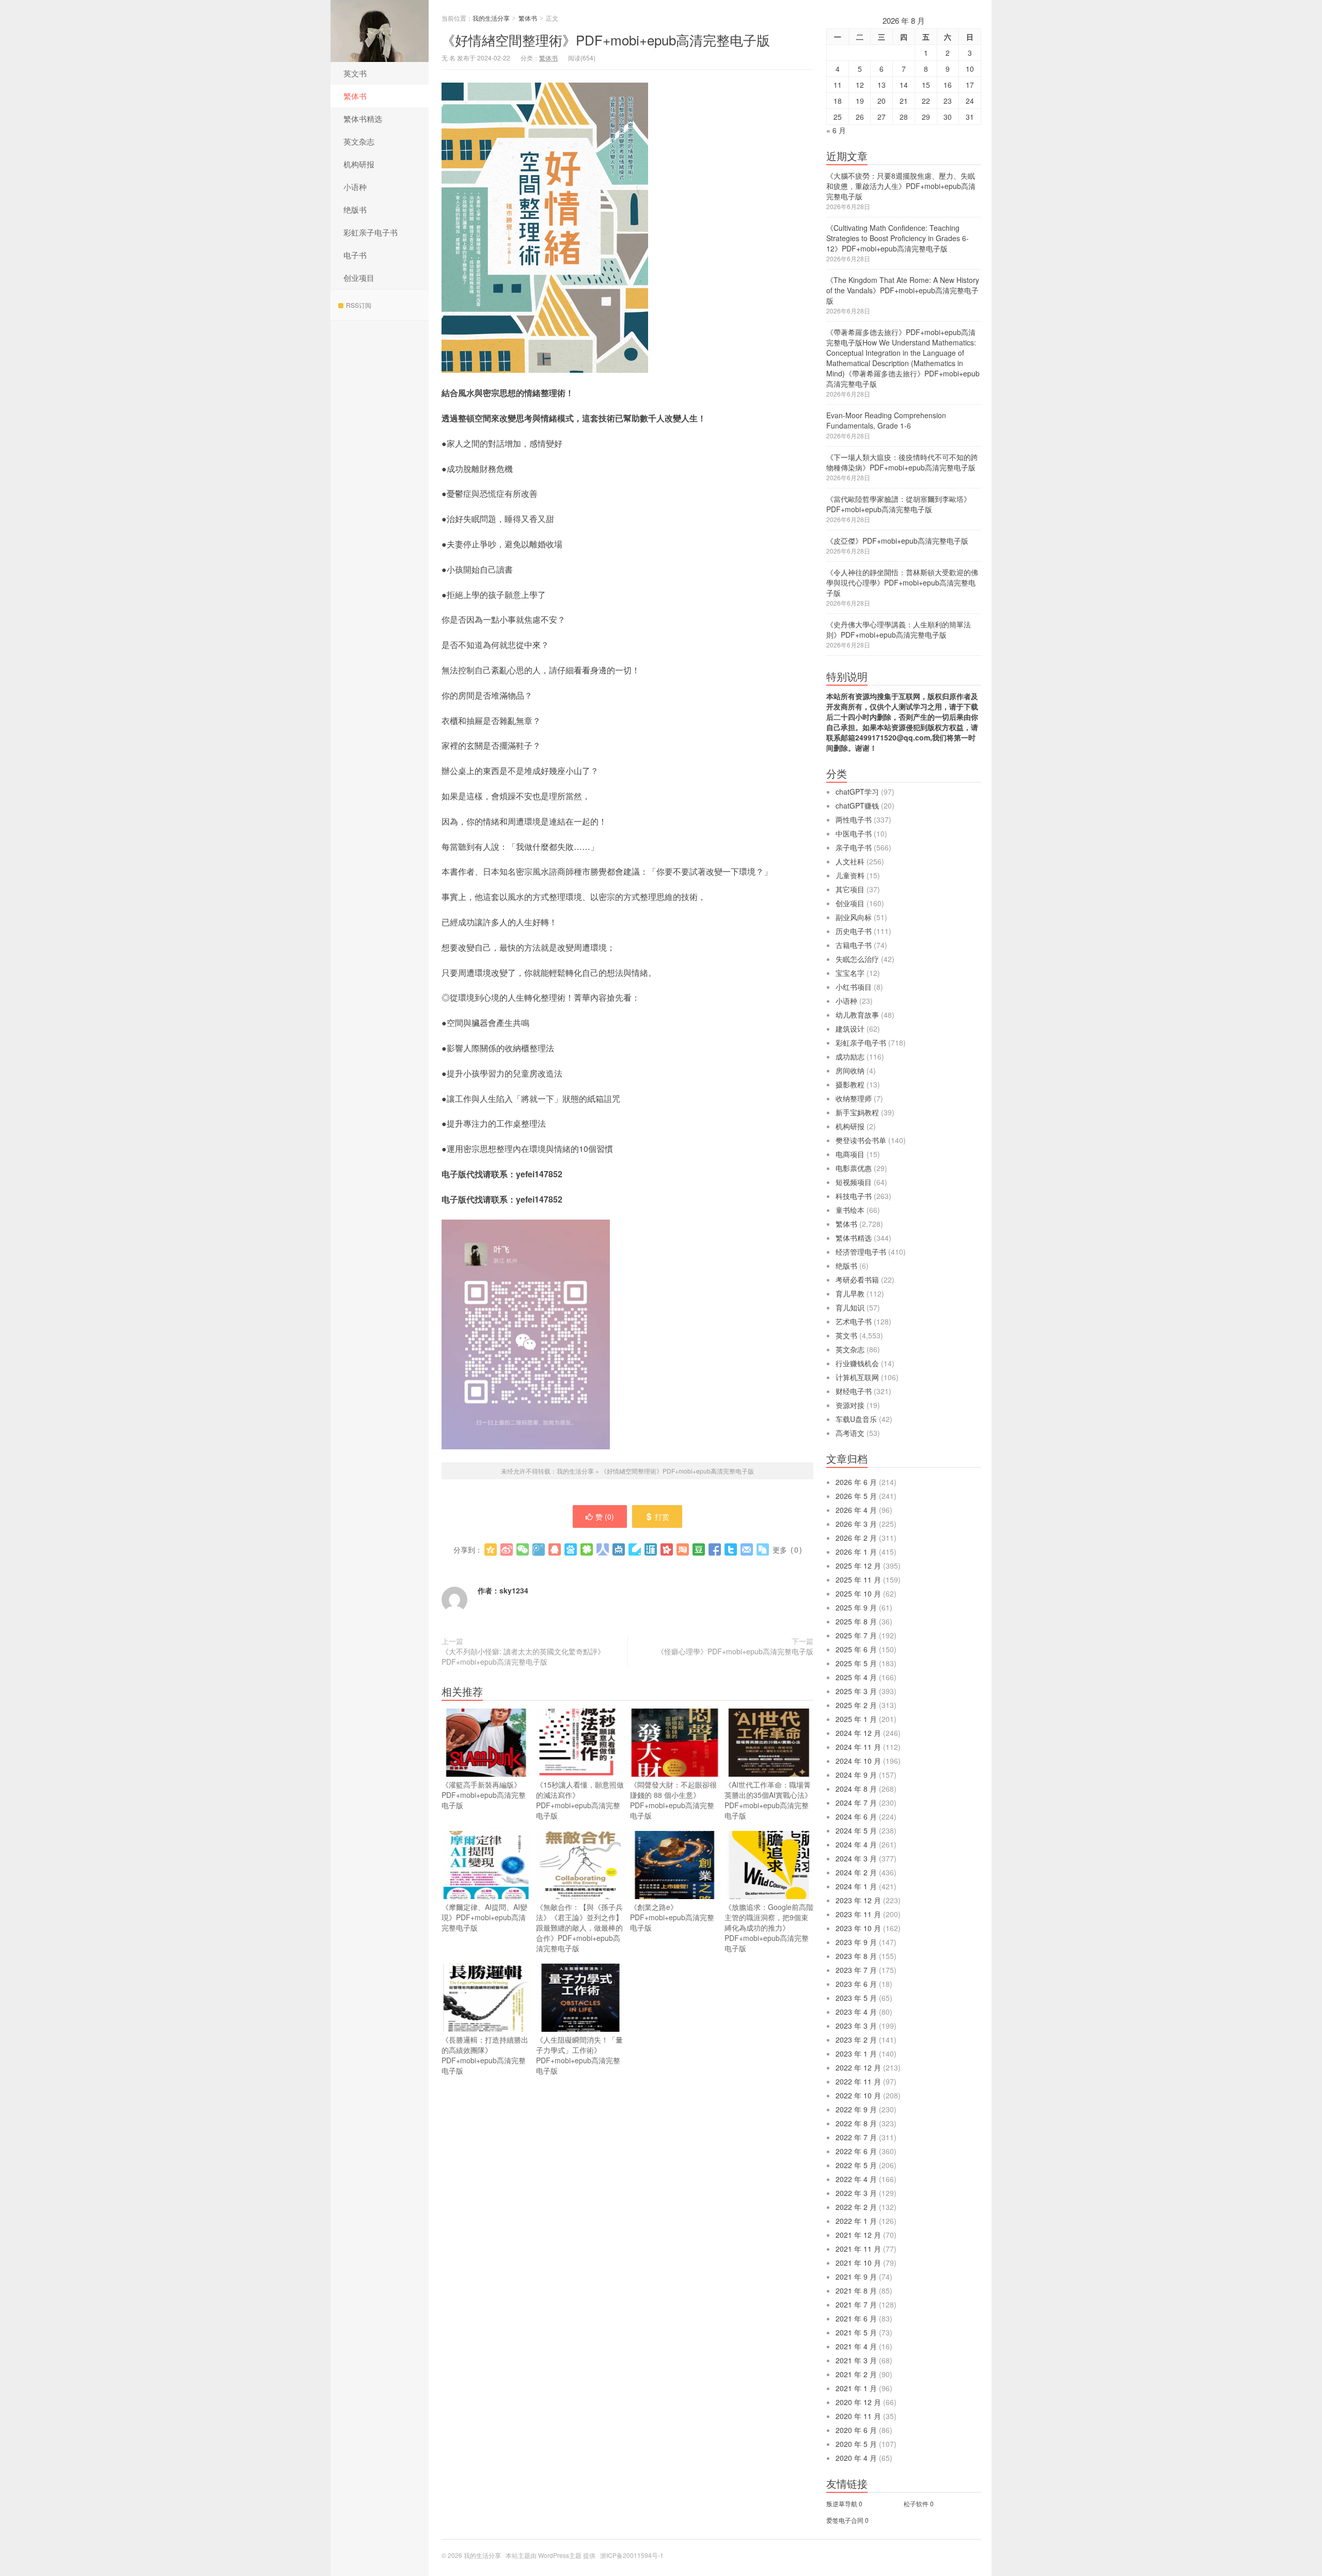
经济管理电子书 (861, 1252)
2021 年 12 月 (858, 2235)
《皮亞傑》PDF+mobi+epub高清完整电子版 (897, 541)
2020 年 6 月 (856, 2430)
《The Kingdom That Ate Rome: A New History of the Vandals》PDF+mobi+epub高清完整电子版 (903, 290)
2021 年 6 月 (856, 2318)
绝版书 (355, 209)
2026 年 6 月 (856, 1482)
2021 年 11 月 (858, 2249)
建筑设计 (850, 1029)
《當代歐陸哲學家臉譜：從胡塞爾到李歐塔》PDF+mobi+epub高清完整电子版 (899, 504)
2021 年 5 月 (856, 2332)
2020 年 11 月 (858, 2416)
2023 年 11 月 (858, 1914)
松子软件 (916, 2503)
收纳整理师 (854, 1098)
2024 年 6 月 (856, 1816)
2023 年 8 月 (856, 1956)
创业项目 (359, 278)
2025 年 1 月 (856, 1719)
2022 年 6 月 (856, 2151)
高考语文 (850, 1433)
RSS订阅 (359, 305)
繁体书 (355, 96)
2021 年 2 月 (856, 2374)
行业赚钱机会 (857, 1363)
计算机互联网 (857, 1377)
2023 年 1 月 (856, 2053)
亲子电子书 (854, 847)
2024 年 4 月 (856, 1844)
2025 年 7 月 (856, 1635)
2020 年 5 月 (856, 2444)
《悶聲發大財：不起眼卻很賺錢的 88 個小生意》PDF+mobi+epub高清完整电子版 (673, 1800)
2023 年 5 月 (856, 1998)
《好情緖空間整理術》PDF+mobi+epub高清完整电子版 (606, 39)
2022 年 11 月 (858, 2081)
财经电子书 (854, 1391)
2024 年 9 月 (856, 1775)
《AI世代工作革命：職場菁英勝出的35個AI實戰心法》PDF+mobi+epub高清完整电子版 (768, 1800)
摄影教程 (850, 1084)
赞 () (605, 1516)
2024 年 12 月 (858, 1733)
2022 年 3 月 (856, 2193)
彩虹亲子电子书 (371, 232)
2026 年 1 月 (856, 1552)
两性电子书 (854, 819)
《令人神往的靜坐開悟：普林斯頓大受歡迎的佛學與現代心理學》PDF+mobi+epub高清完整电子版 (902, 582)
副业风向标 (854, 917)
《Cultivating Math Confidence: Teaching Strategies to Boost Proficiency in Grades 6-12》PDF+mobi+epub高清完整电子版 (898, 238)
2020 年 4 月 (856, 2458)
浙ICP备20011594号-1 (632, 2555)
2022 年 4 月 (856, 2179)
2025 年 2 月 (856, 1705)
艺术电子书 (854, 1321)
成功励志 (850, 1056)
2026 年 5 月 (856, 1496)
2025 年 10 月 (858, 1593)
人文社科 (850, 861)
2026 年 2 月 (856, 1538)
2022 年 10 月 (858, 2095)
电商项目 (850, 1154)
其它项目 (850, 889)
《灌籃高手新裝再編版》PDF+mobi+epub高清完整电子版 (484, 1795)
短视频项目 (854, 1182)
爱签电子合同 (845, 2520)
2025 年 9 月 (856, 1607)
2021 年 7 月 (856, 2304)
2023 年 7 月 (856, 1970)
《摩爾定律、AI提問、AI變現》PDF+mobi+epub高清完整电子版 (484, 1917)
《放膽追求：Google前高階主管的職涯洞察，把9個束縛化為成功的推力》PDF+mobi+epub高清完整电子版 (769, 1927)
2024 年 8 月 (856, 1789)
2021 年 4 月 (856, 2346)
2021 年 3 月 (856, 2360)
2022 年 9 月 (856, 2109)
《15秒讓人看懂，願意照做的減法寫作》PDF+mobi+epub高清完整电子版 (580, 1800)
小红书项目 (854, 987)
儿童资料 (850, 875)
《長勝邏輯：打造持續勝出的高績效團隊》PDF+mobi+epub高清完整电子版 (485, 2055)
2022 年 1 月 (856, 2221)
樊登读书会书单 (861, 1140)
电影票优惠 (854, 1168)
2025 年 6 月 (856, 1649)
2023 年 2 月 (856, 2040)
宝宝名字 (850, 973)
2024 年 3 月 (856, 1858)
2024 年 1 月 (856, 1886)
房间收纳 (850, 1070)
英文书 (355, 73)
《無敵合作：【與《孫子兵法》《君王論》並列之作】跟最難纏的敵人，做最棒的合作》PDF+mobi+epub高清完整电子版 (579, 1927)
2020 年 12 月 (858, 2402)
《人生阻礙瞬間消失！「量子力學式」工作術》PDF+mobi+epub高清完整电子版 (579, 2055)
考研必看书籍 (857, 1279)
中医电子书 (854, 833)
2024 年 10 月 (858, 1761)
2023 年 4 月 (856, 2012)
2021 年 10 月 (858, 2263)
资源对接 (850, 1405)
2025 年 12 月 (858, 1566)
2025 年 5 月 (856, 1663)
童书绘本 (850, 1210)
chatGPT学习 (857, 792)
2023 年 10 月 (858, 1928)
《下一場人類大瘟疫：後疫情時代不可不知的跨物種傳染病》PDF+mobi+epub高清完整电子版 (902, 462)
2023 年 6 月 (856, 1984)
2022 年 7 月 (856, 2137)
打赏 (662, 1516)
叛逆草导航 (842, 2503)
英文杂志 (359, 141)
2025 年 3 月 (856, 1691)
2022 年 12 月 (858, 2067)
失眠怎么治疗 (857, 959)
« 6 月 (836, 130)
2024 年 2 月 (856, 1872)
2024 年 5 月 (856, 1830)
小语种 (355, 187)
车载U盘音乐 (856, 1419)
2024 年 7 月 (856, 1803)
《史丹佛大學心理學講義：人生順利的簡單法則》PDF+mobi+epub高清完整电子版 (899, 629)
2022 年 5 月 (856, 2165)
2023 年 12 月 (858, 1900)
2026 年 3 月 (856, 1524)
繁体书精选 (363, 118)
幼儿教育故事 (857, 1015)
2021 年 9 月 (856, 2277)
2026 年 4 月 (856, 1510)
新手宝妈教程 (857, 1112)
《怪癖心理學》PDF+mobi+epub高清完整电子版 (735, 1651)
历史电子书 (854, 931)
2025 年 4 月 (856, 1677)
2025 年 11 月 (858, 1579)
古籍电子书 (854, 945)
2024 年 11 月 (858, 1747)
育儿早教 (850, 1293)
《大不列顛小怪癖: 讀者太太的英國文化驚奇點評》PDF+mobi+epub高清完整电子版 (523, 1656)
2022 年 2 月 (856, 2207)
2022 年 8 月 (856, 2123)
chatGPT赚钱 (857, 805)
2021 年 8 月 (856, 2290)
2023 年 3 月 (856, 2026)
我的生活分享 (380, 31)
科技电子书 (854, 1196)
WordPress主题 (560, 2555)
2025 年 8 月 (856, 1621)
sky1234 (514, 1590)
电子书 (355, 255)
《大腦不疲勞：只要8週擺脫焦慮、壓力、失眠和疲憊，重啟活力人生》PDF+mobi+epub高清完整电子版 (901, 186)
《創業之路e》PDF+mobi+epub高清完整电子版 (672, 1917)
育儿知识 (850, 1307)
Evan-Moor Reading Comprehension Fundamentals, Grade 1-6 (886, 420)
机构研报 (359, 164)
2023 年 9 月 (856, 1942)
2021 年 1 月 (856, 2388)
